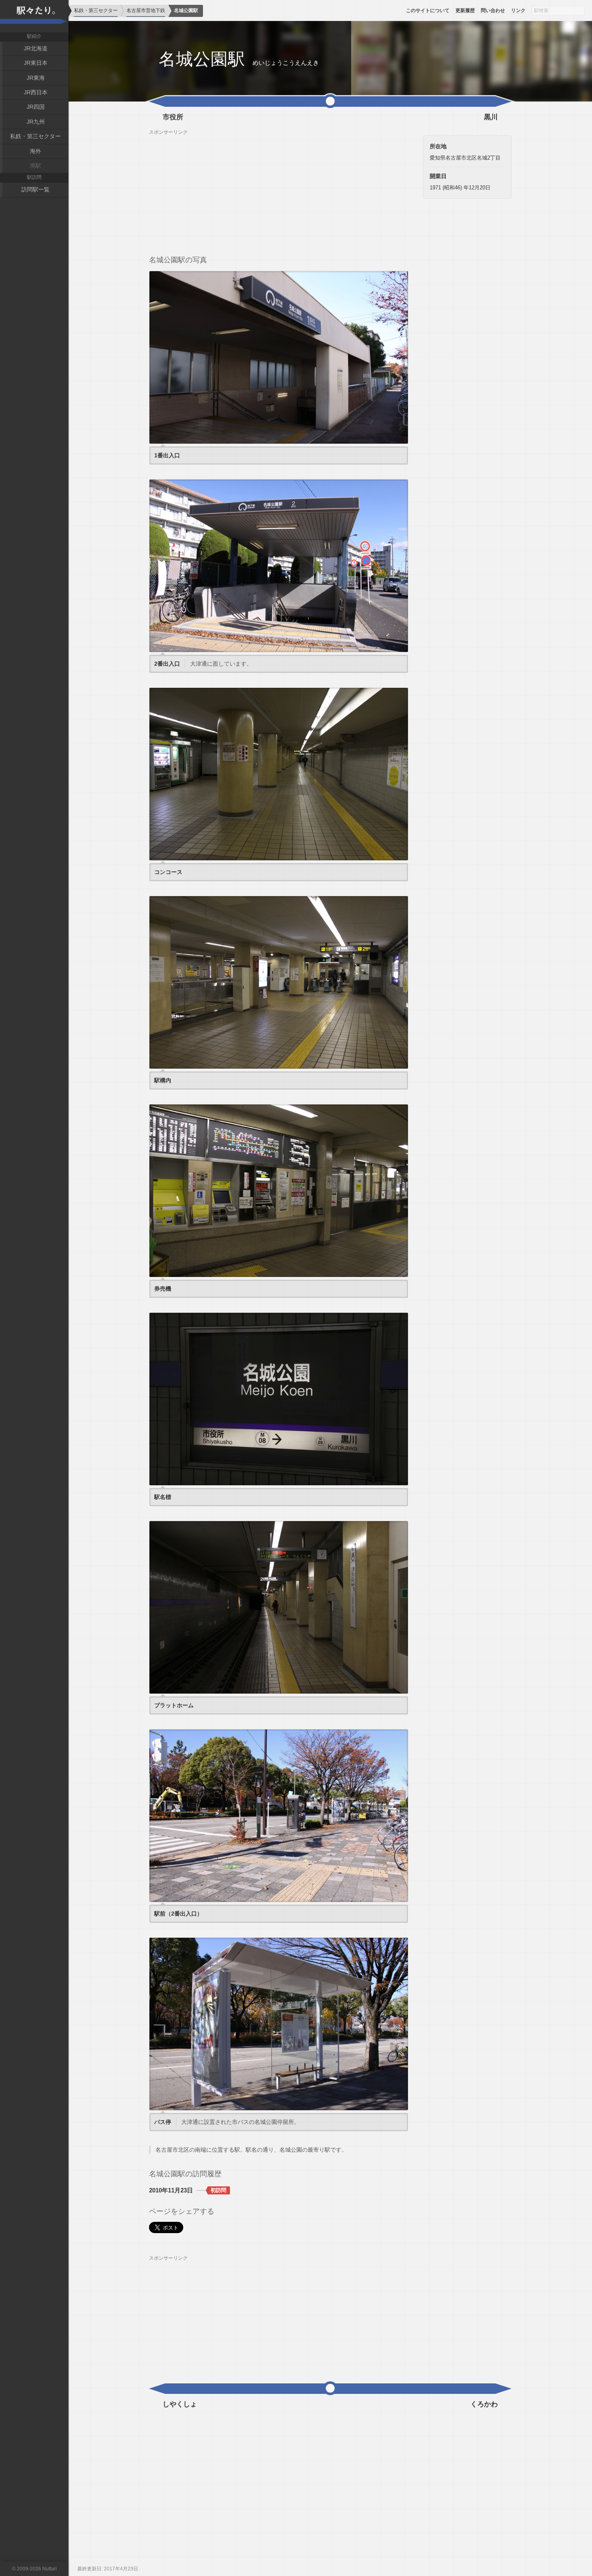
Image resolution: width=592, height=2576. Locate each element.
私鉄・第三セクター (35, 136)
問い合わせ (493, 10)
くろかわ (484, 2404)
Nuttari (50, 2569)
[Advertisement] (279, 192)
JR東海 (36, 78)
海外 (35, 151)
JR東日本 (36, 63)
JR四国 (36, 107)
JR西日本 (36, 92)
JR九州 (36, 122)
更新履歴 (465, 10)
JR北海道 (36, 48)
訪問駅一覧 (35, 189)
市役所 (173, 117)
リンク (518, 10)
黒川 (491, 117)
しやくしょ (180, 2404)
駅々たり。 (34, 16)
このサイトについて (428, 10)
